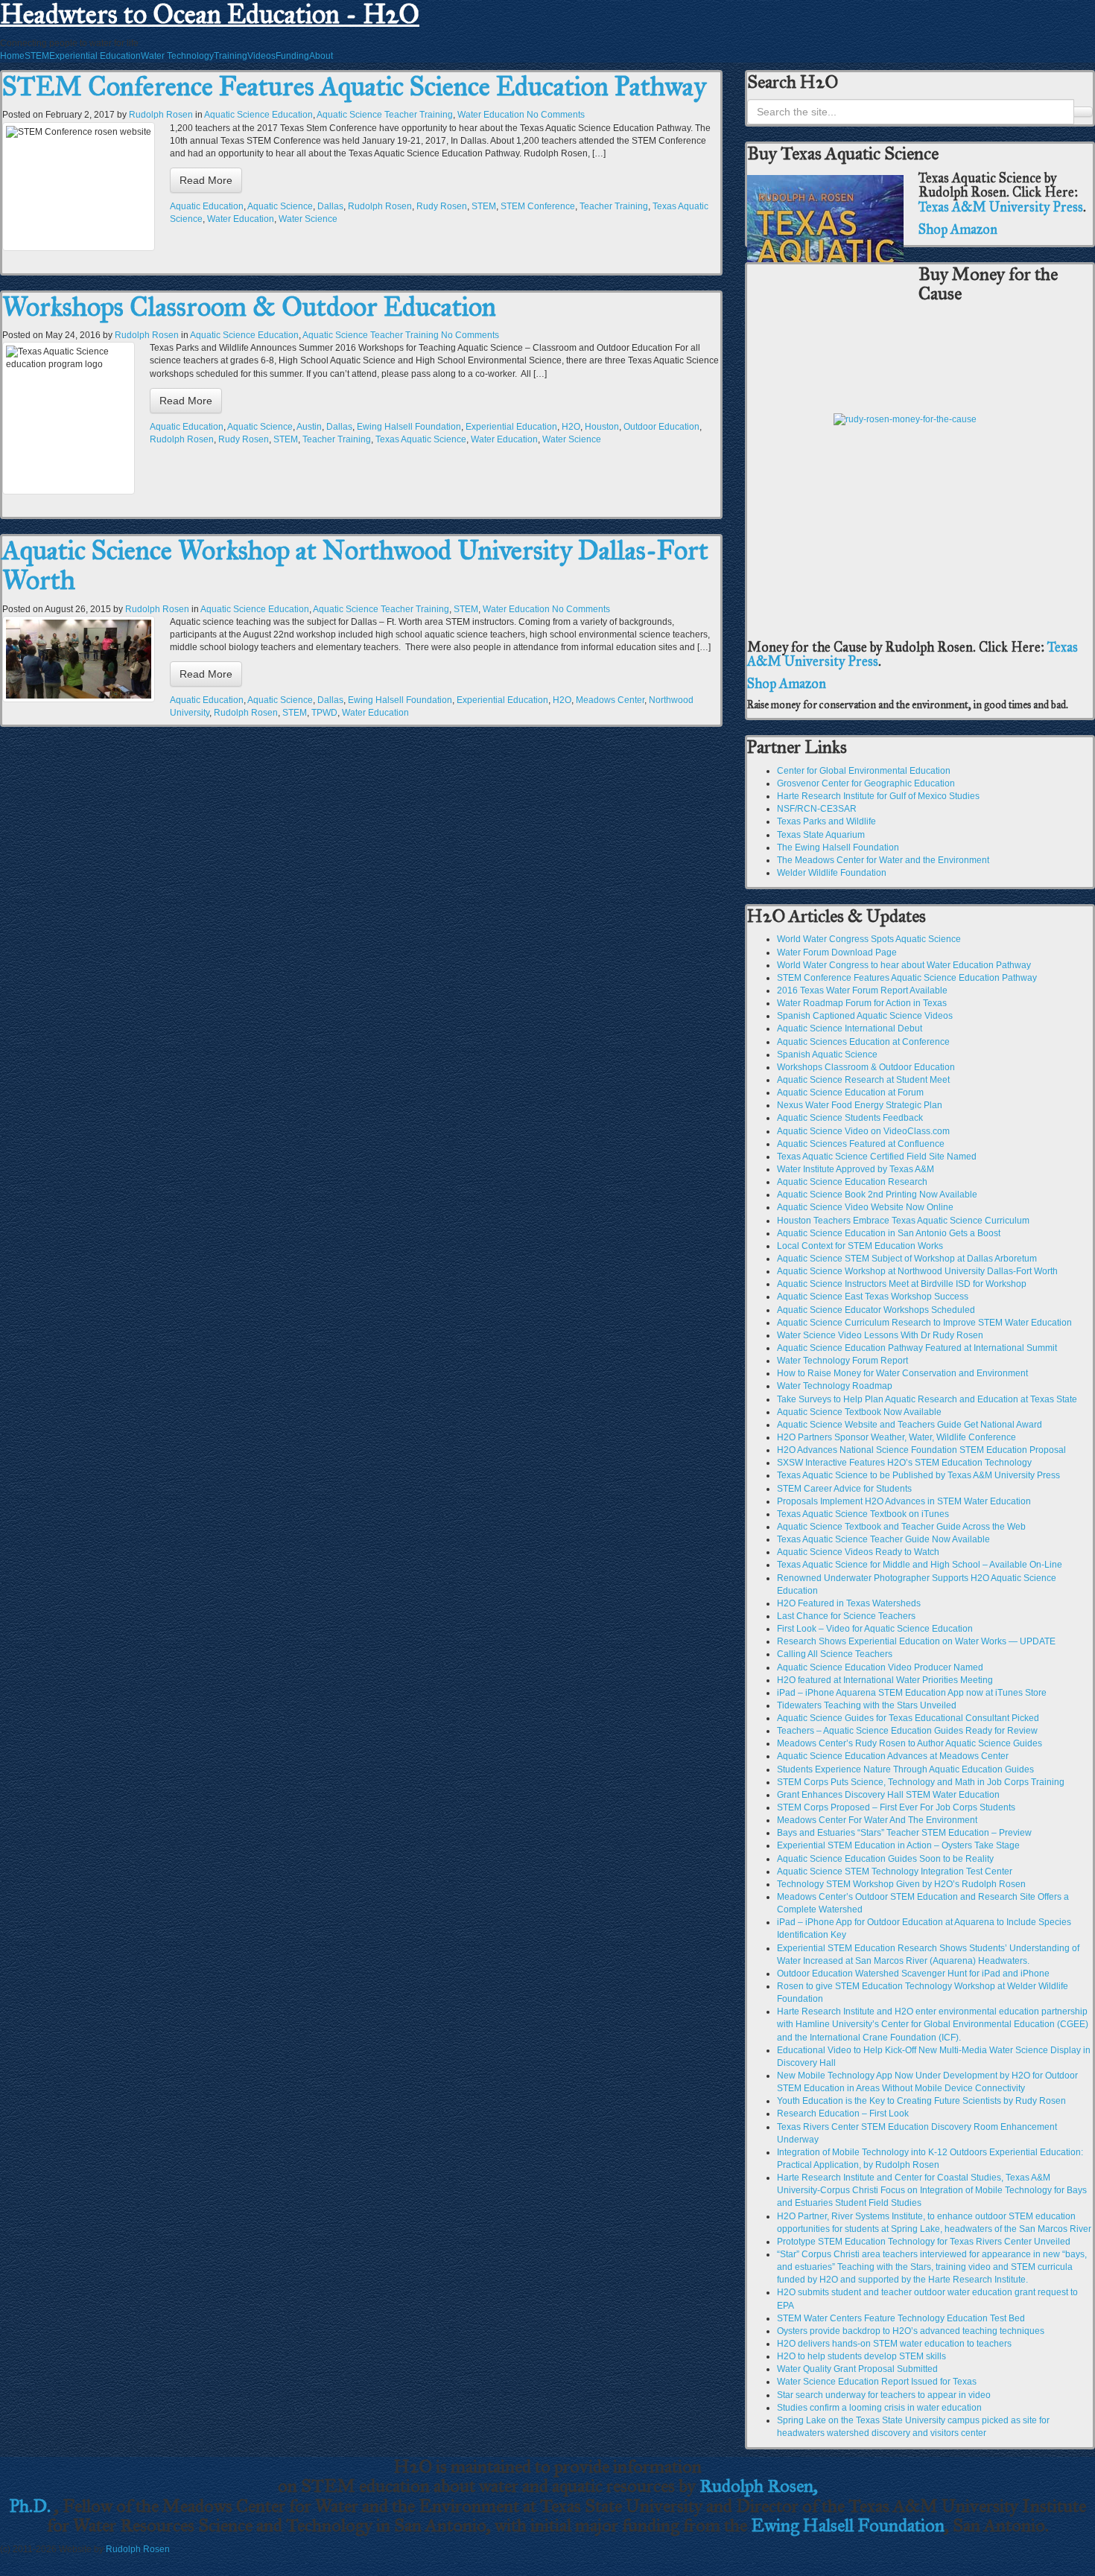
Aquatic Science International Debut (850, 1028)
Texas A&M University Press (1001, 207)
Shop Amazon (958, 229)
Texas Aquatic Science (421, 439)
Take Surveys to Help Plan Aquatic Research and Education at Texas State (927, 1399)
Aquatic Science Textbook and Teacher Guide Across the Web (901, 1527)
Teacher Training (614, 206)
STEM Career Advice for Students (844, 1489)
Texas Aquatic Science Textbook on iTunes (863, 1514)
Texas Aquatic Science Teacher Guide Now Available (883, 1539)
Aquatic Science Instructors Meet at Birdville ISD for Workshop (902, 1284)
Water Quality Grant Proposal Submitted (857, 2369)
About (321, 56)
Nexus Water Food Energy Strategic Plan (860, 1105)
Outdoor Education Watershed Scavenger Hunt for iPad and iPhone (913, 1974)
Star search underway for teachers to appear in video (884, 2395)
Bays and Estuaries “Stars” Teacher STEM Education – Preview (904, 1833)
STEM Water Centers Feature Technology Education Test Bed (901, 2318)
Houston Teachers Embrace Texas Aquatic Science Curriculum (903, 1221)
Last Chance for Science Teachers (846, 1616)
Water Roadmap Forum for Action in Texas (862, 1003)
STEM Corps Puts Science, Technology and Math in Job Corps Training (921, 1782)
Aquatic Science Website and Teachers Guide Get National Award (910, 1425)
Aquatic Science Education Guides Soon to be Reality (885, 1859)
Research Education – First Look (843, 2114)
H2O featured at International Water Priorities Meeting (885, 1680)
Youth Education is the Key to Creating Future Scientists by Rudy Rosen (921, 2101)
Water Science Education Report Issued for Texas (877, 2382)
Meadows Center (610, 700)
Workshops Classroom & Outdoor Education (249, 307)
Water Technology (177, 56)
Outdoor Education (661, 427)
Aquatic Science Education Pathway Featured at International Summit (917, 1348)
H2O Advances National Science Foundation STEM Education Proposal (921, 1450)
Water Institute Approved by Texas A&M (856, 1169)
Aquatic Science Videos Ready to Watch (858, 1552)
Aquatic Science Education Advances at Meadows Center (893, 1756)
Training (231, 56)
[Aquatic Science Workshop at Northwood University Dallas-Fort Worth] (79, 659)
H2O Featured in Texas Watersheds (849, 1603)
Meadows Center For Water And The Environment (877, 1820)
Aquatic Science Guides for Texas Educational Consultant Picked (908, 1718)
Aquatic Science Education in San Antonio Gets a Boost (889, 1233)
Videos (261, 56)
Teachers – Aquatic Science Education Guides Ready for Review (907, 1731)
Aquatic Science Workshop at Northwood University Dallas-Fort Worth (355, 565)
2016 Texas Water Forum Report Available (862, 990)
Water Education (491, 115)
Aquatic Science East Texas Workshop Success (873, 1297)
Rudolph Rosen (161, 115)
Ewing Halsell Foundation (409, 427)
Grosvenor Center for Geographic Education (866, 783)
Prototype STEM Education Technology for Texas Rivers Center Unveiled (924, 2242)
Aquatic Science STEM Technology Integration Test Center (895, 1871)
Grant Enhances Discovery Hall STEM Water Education (888, 1795)
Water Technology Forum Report (842, 1361)
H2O (571, 427)
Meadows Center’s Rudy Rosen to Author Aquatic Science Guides (910, 1743)
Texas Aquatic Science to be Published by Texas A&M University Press (918, 1475)
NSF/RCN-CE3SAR (817, 809)
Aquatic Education (207, 206)
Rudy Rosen (442, 206)
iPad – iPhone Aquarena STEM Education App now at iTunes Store (912, 1693)
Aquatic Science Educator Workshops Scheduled (876, 1310)
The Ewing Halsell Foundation (838, 847)
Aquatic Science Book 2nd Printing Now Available (877, 1195)
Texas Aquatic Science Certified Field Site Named (877, 1157)
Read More (206, 180)
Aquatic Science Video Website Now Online (865, 1207)
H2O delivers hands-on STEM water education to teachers (894, 2344)
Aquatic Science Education (258, 115)
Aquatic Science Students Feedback (850, 1118)
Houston (602, 427)
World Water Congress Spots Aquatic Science (869, 939)
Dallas (330, 206)
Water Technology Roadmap (835, 1386)
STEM (37, 56)
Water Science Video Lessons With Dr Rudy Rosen (880, 1335)
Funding (292, 56)
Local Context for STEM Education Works (860, 1246)
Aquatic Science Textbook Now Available (859, 1412)
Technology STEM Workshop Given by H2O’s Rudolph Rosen (901, 1884)
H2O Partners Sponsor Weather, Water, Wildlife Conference (896, 1437)
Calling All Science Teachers (835, 1654)
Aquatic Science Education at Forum (850, 1093)
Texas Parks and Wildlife (826, 821)
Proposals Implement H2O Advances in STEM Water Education (904, 1501)
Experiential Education (95, 56)
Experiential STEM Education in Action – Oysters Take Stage (898, 1845)
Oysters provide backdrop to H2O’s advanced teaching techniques (911, 2331)
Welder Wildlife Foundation (832, 873)
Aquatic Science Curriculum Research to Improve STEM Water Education (924, 1323)
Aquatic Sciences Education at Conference (863, 1042)
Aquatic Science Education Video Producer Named (880, 1667)
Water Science (308, 219)
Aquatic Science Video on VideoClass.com (863, 1131)
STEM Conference (538, 206)
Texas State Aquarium (821, 835)
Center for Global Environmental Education (864, 771)
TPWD (324, 713)
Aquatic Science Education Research (852, 1182)
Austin (309, 427)
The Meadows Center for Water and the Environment (883, 860)
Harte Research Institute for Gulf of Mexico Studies (878, 796)
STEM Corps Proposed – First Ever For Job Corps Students (896, 1807)
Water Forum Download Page (837, 953)
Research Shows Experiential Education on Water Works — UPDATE (916, 1641)
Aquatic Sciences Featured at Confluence (861, 1144)
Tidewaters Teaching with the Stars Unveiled (867, 1705)
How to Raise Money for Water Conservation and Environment (902, 1373)
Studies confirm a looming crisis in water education (879, 2408)
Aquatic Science (280, 206)
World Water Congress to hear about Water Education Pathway (904, 965)
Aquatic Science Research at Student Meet (863, 1080)
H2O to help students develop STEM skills (861, 2356)
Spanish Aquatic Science (827, 1055)
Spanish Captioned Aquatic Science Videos (865, 1016)
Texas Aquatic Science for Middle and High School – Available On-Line (920, 1565)
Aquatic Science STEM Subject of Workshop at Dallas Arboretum (907, 1259)
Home (12, 56)
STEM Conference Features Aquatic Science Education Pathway (354, 86)
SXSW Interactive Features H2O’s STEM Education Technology (904, 1463)
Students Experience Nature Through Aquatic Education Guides (905, 1769)
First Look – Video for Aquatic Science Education (875, 1629)
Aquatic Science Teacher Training (385, 115)
